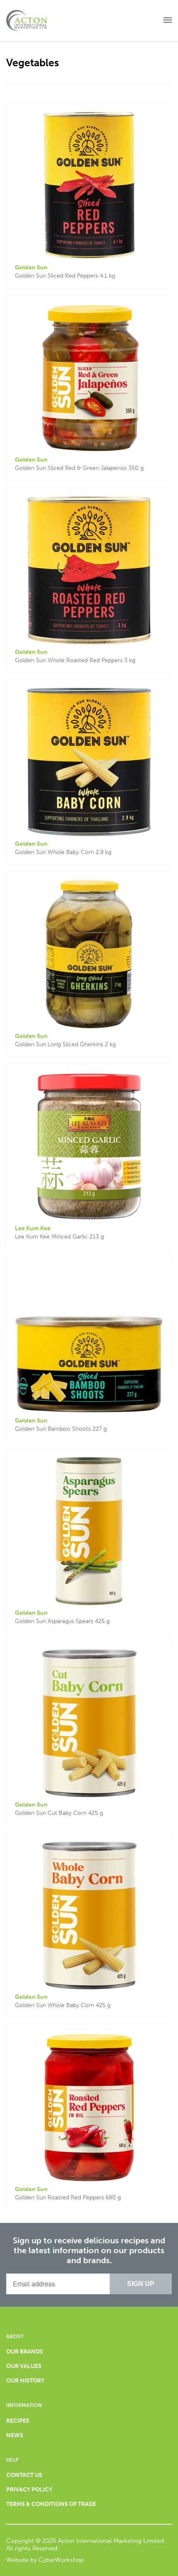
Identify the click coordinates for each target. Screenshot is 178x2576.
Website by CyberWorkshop (45, 2560)
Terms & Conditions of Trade (51, 2504)
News (15, 2435)
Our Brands (25, 2352)
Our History (25, 2381)
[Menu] (168, 21)
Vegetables (32, 63)
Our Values (24, 2366)
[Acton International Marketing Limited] (33, 21)
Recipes (18, 2421)
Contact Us (24, 2475)
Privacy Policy (29, 2490)
